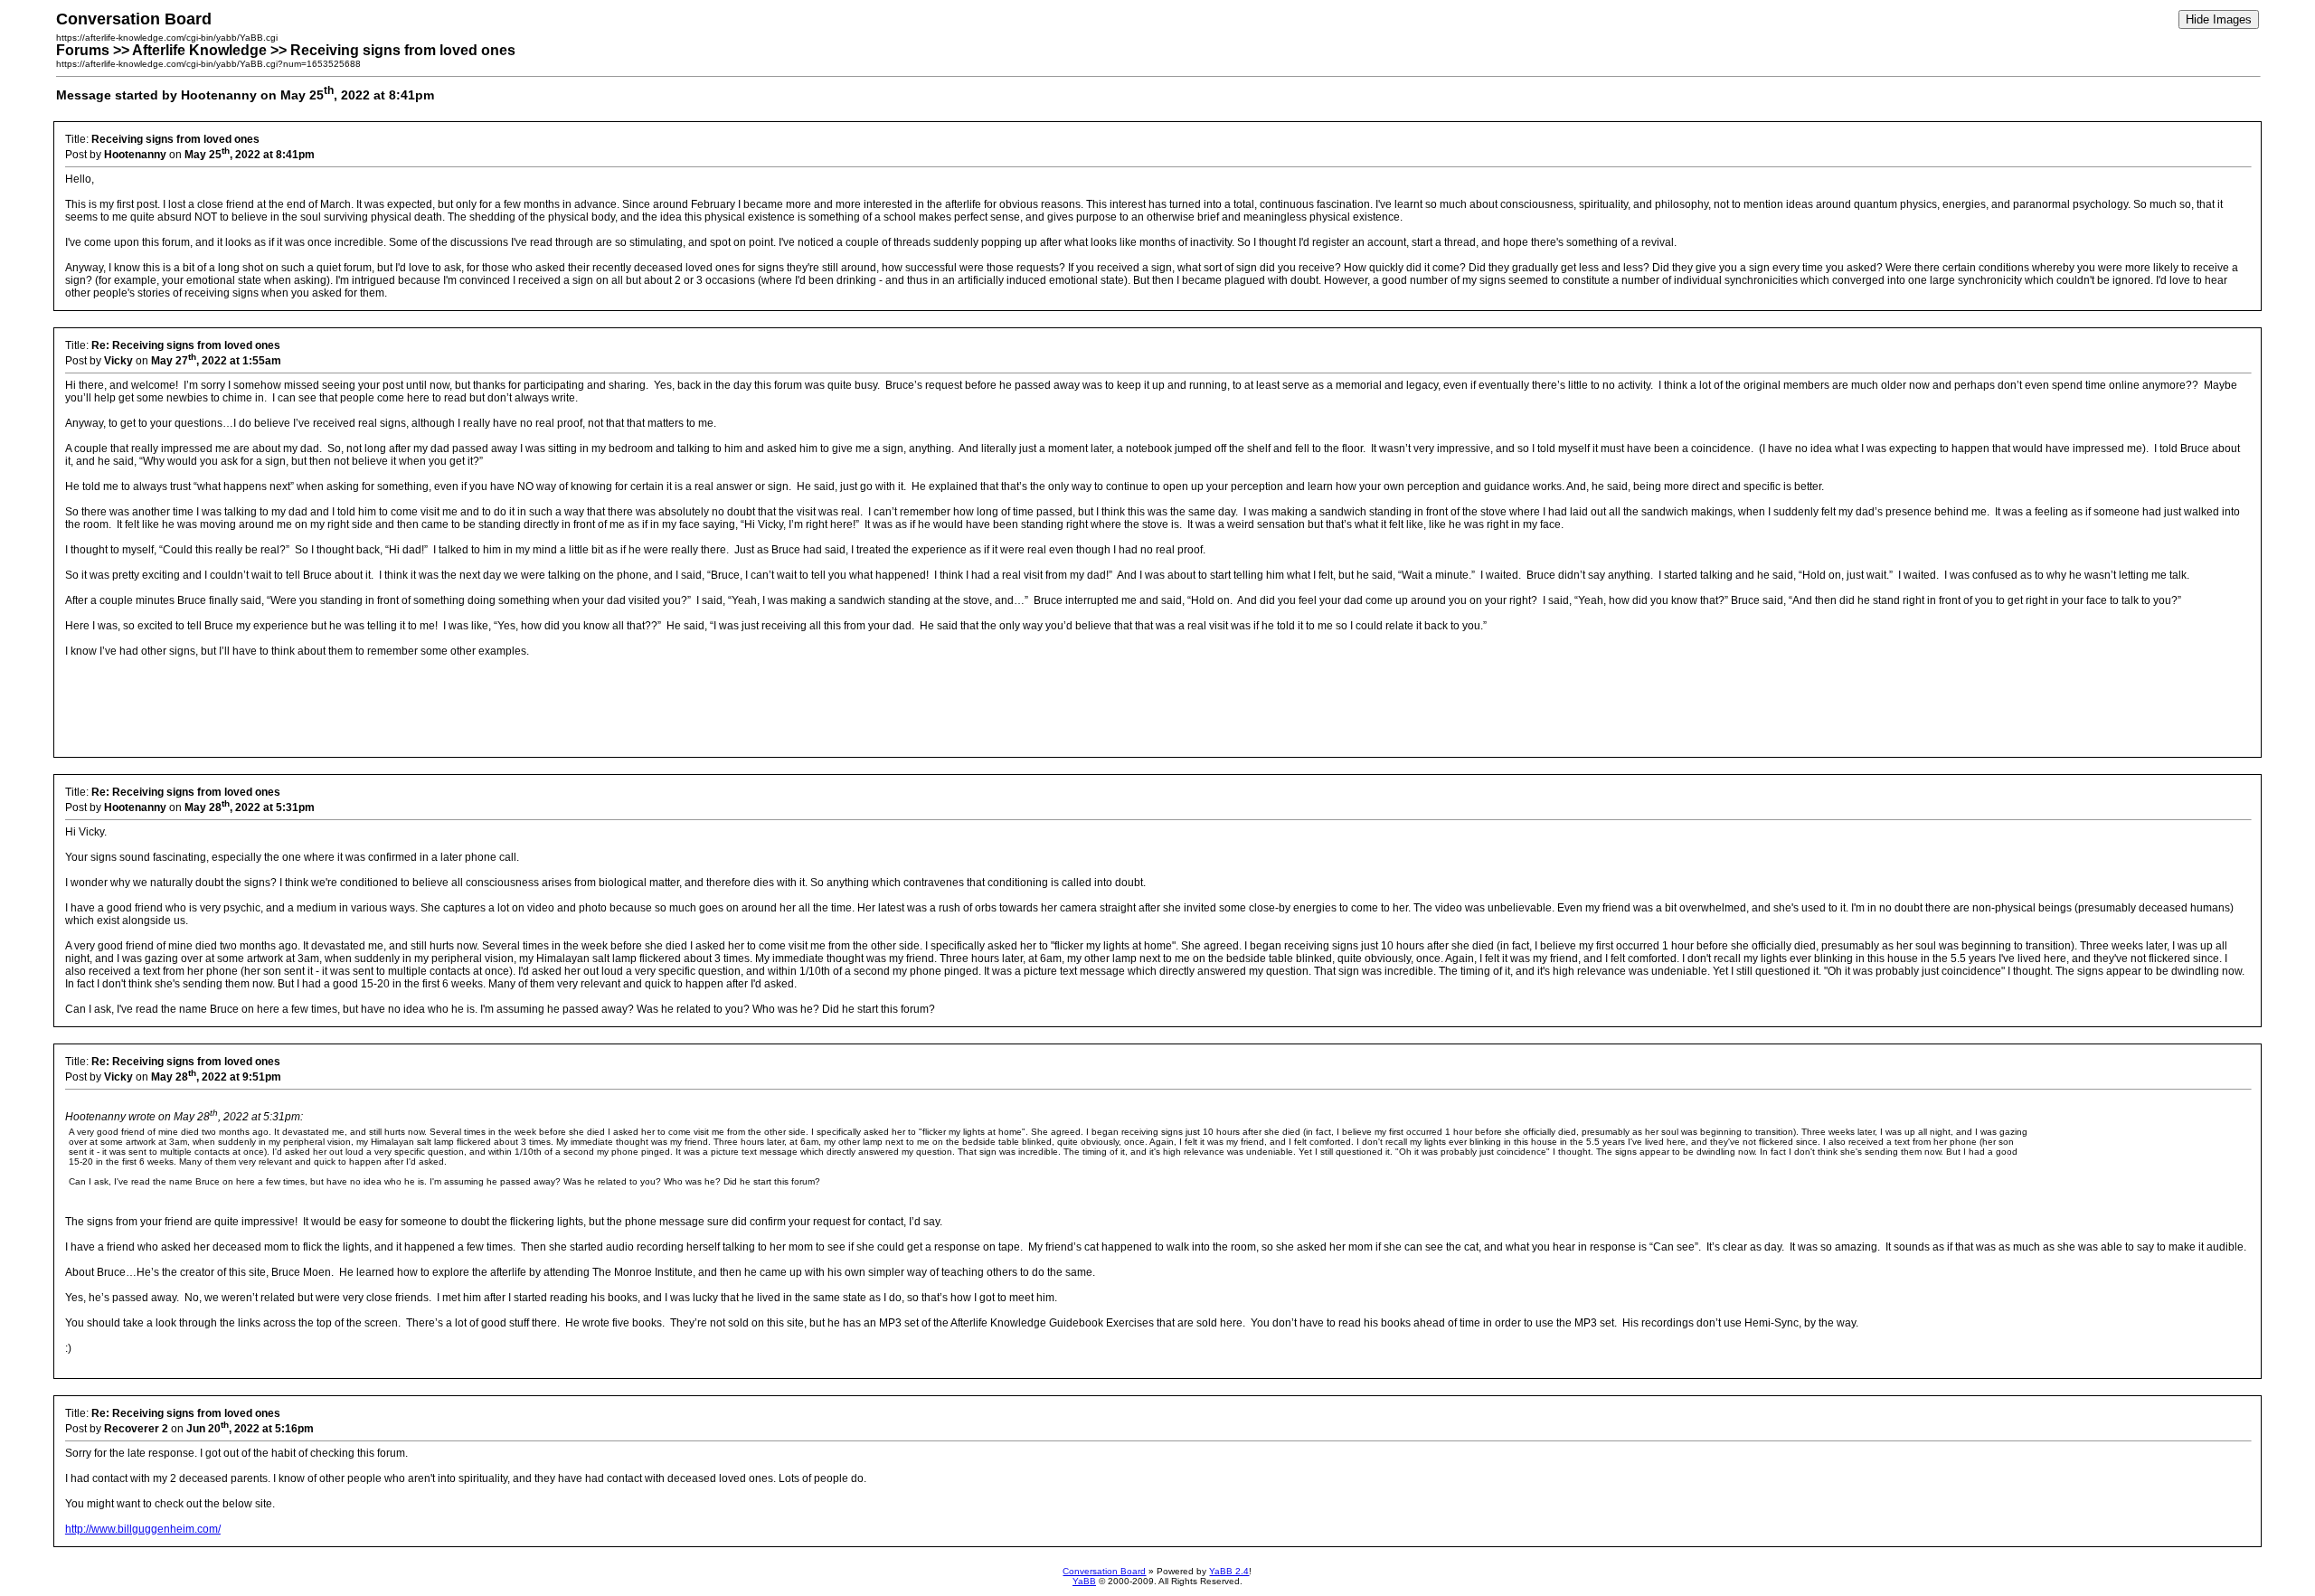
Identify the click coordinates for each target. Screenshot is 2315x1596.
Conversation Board (1104, 1571)
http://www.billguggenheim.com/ (143, 1529)
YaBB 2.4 (1229, 1571)
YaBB (1084, 1581)
